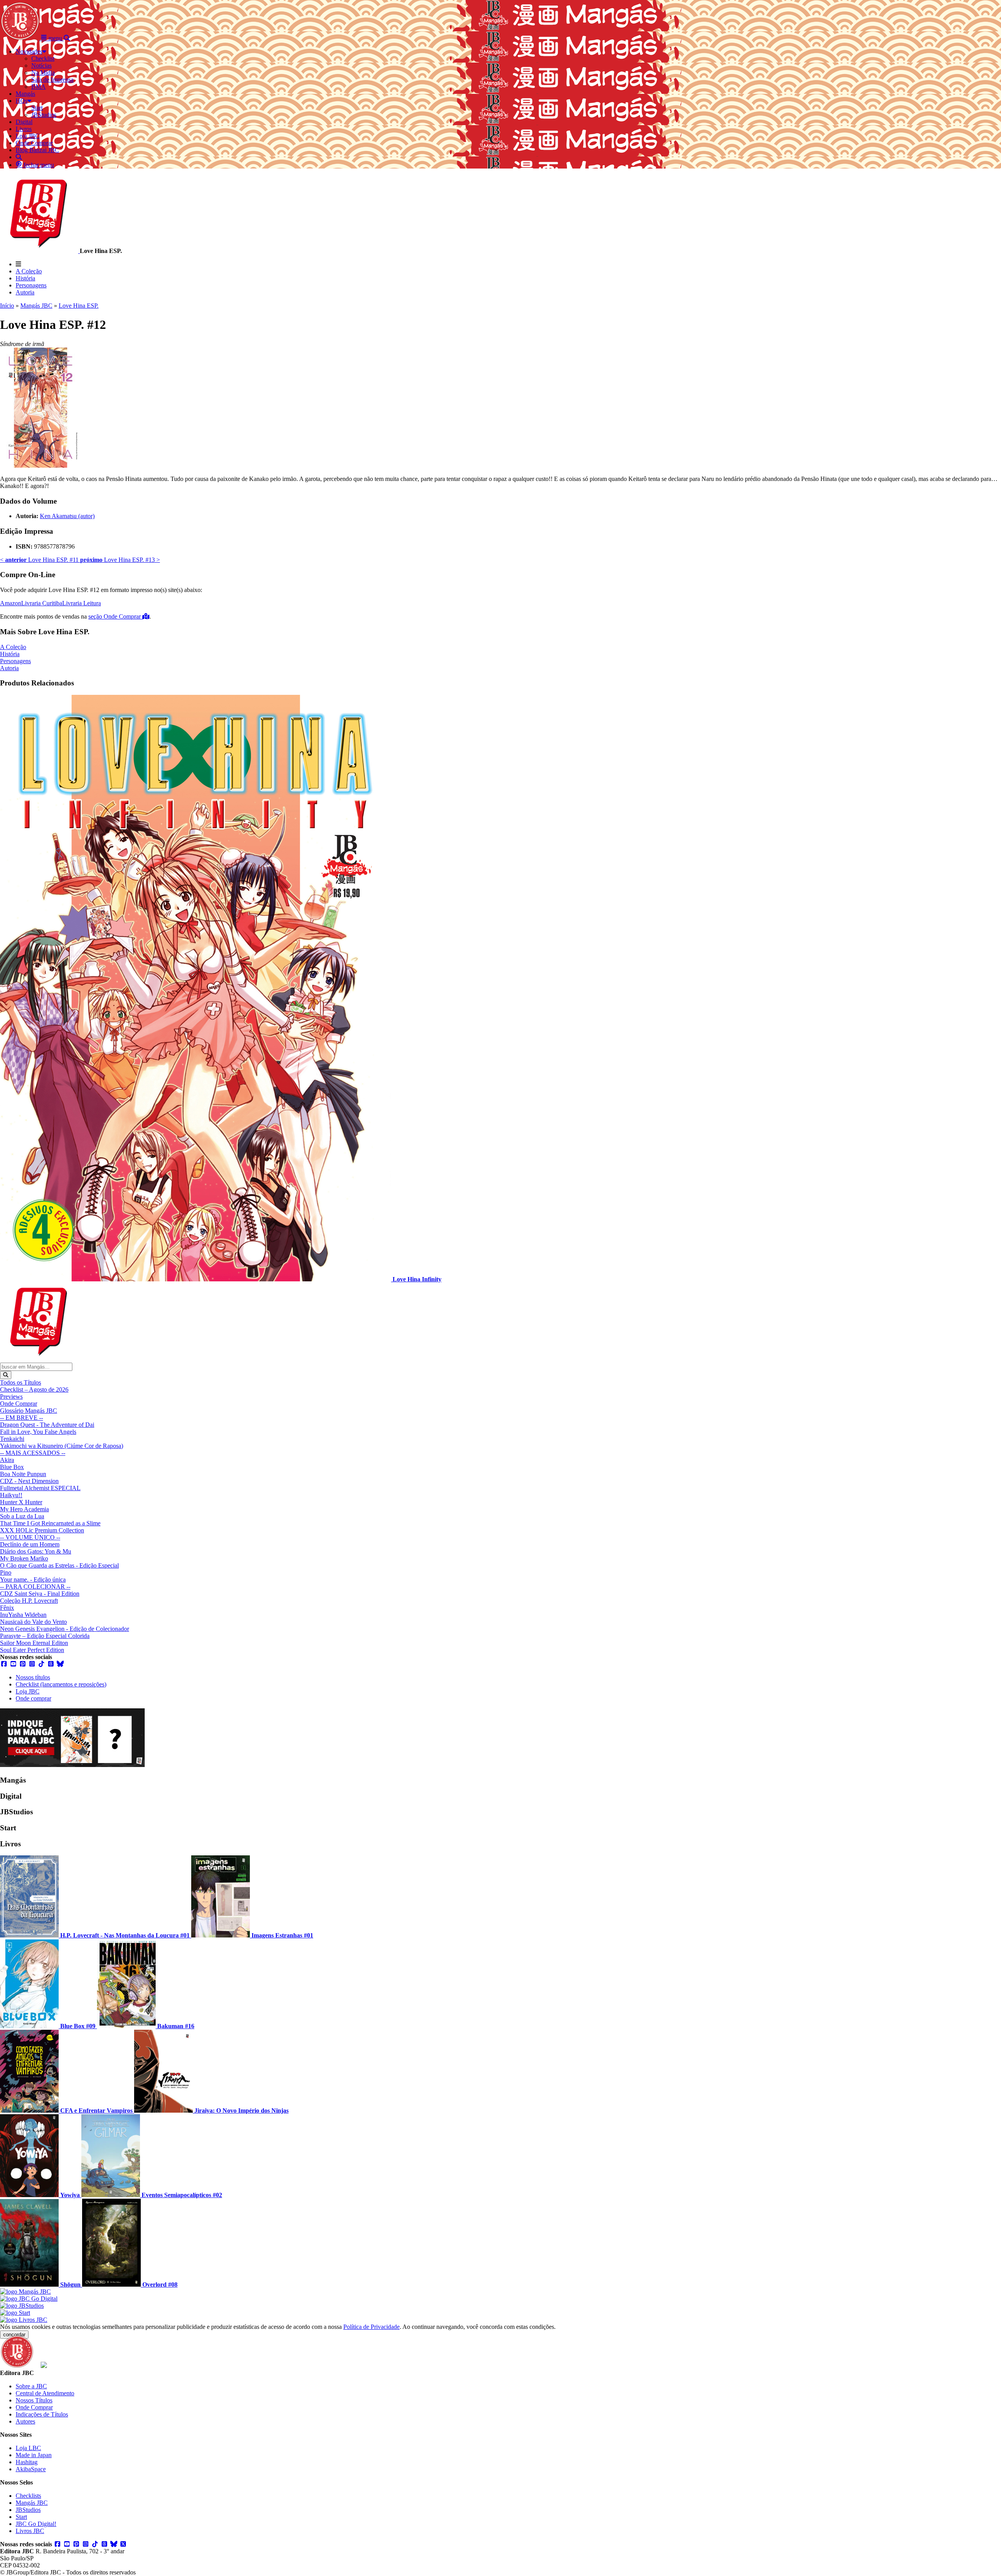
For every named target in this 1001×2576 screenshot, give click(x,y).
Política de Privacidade (371, 2327)
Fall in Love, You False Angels (38, 1432)
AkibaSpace (31, 2469)
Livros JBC (30, 2531)
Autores (25, 2421)
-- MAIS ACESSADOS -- (33, 1453)
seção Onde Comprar (115, 616)
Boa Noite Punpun (23, 1474)
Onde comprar (33, 1698)
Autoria (25, 292)
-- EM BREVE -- (22, 1418)
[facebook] (4, 1664)
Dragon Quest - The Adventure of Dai (47, 1425)
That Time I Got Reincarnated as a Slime (50, 1523)
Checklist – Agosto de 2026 (34, 1389)
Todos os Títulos (21, 1382)
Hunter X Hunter (21, 1502)
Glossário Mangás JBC (29, 1411)
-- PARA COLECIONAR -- (35, 1587)
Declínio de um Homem (30, 1544)
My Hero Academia (24, 1509)
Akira (7, 1460)
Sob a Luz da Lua (22, 1516)
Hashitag (27, 2462)
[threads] (51, 1664)
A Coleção (29, 271)
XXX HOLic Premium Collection (42, 1530)
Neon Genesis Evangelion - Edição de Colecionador (65, 1629)
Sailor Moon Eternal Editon (34, 1643)
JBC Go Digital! (36, 2524)
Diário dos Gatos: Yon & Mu (36, 1551)
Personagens (31, 285)
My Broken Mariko (24, 1558)
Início (7, 306)
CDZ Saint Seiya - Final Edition (40, 1594)
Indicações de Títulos (42, 2414)
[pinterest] (23, 1664)
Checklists (28, 2496)
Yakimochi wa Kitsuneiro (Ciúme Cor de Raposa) (62, 1446)
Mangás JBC (36, 306)
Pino (6, 1572)
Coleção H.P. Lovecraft (29, 1601)
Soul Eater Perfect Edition (32, 1650)
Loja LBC (28, 2448)
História (25, 278)
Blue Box (12, 1467)
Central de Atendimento (45, 2393)
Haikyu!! (11, 1495)
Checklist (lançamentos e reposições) (61, 1684)
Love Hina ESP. (79, 306)
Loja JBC (28, 1691)
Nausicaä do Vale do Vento (33, 1622)
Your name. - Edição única (33, 1580)
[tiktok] (41, 1664)
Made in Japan (34, 2455)
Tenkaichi (12, 1439)
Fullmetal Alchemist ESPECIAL (40, 1488)
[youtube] (13, 1664)
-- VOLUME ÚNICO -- (30, 1537)
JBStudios (28, 2510)
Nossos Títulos (34, 2400)
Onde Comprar (19, 1404)
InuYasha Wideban (23, 1615)
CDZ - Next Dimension (29, 1481)
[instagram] (32, 1664)
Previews (11, 1397)
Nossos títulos (33, 1677)
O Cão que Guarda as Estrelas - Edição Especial (59, 1565)
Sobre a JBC (31, 2386)
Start (21, 2517)
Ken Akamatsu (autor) (67, 516)
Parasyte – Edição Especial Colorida (45, 1636)
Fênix (7, 1608)
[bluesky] (60, 1664)
